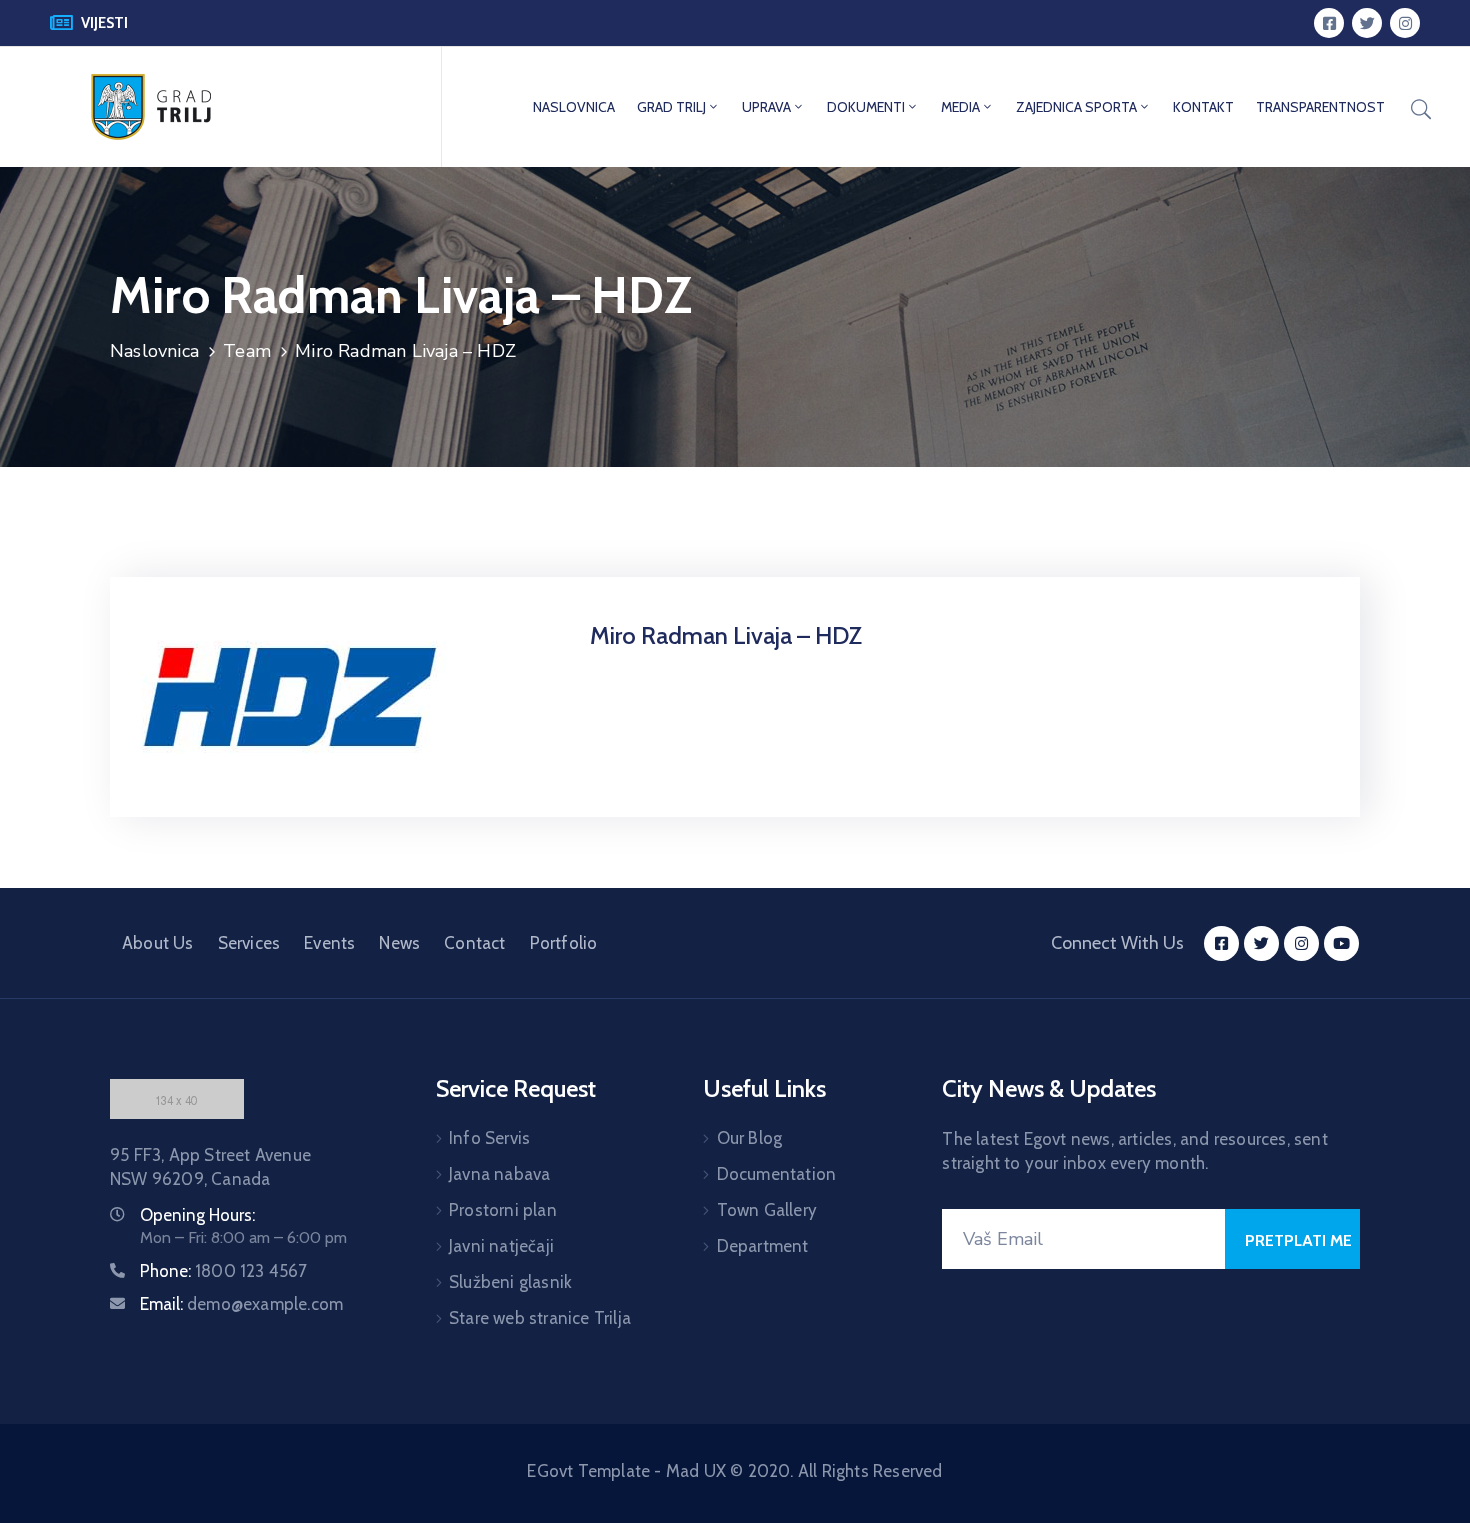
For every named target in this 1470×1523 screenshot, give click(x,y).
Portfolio (564, 943)
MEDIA (960, 107)
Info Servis (489, 1138)
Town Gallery (767, 1210)
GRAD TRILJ (671, 107)
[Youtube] (1341, 943)
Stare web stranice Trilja (540, 1318)
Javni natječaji (501, 1246)
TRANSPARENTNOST (1320, 107)
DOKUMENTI (866, 107)
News (399, 943)
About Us (158, 943)
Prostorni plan (503, 1210)
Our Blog (750, 1138)
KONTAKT (1203, 107)
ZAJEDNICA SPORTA (1076, 107)
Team (247, 351)
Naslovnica (154, 351)
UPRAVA (766, 107)
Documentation (777, 1174)
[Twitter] (1367, 23)
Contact (474, 943)
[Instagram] (1405, 23)
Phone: (224, 1271)
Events (329, 943)
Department (763, 1246)
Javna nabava (499, 1174)
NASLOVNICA (574, 107)
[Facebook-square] (1329, 23)
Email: (241, 1304)
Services (249, 943)
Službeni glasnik (510, 1282)
